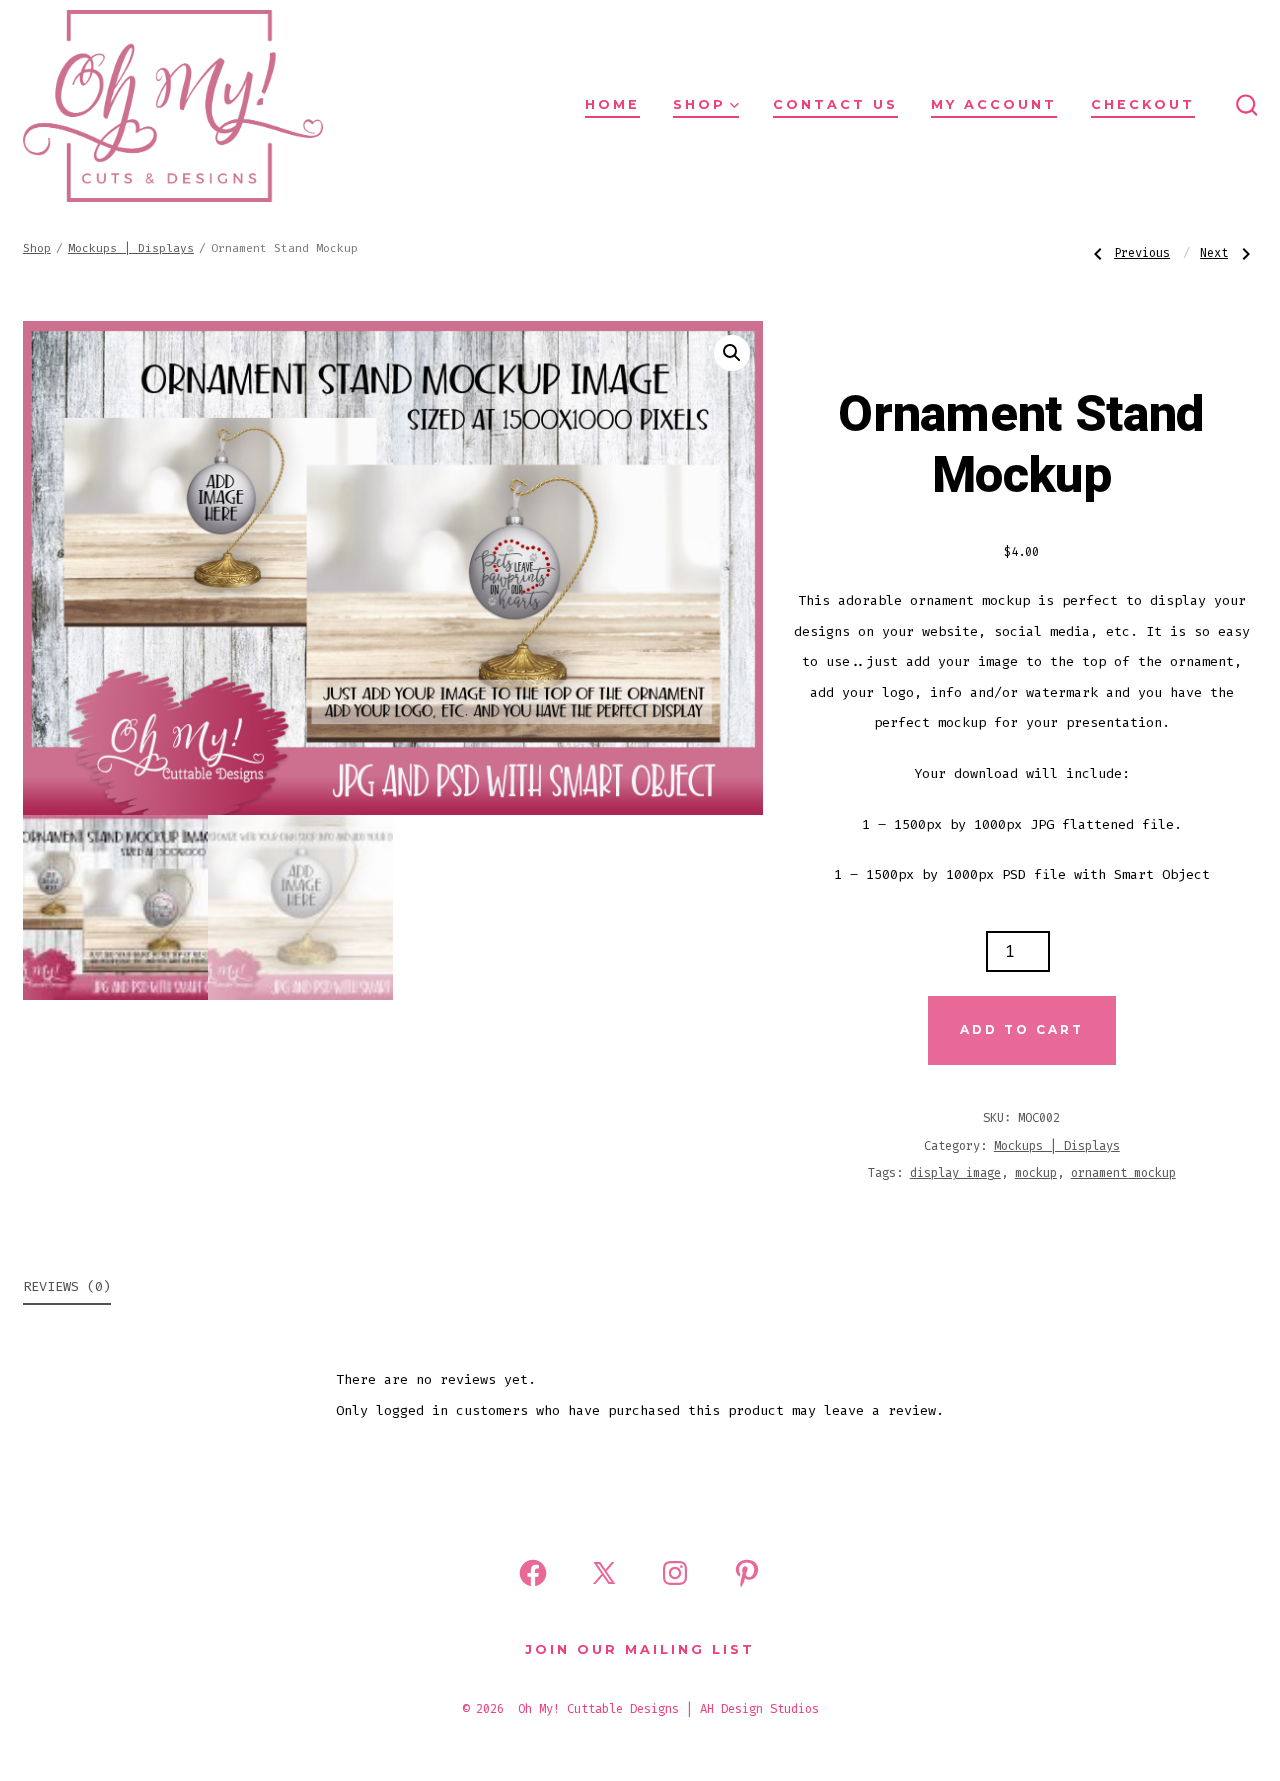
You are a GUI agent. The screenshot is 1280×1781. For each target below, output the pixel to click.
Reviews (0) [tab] (67, 1286)
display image (955, 1173)
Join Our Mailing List (640, 1649)
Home (612, 104)
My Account (994, 104)
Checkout (1143, 104)
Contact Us (835, 104)
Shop (699, 104)
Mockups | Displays (131, 248)
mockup (1036, 1173)
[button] (732, 353)
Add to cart (1022, 1029)
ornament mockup (1123, 1173)
